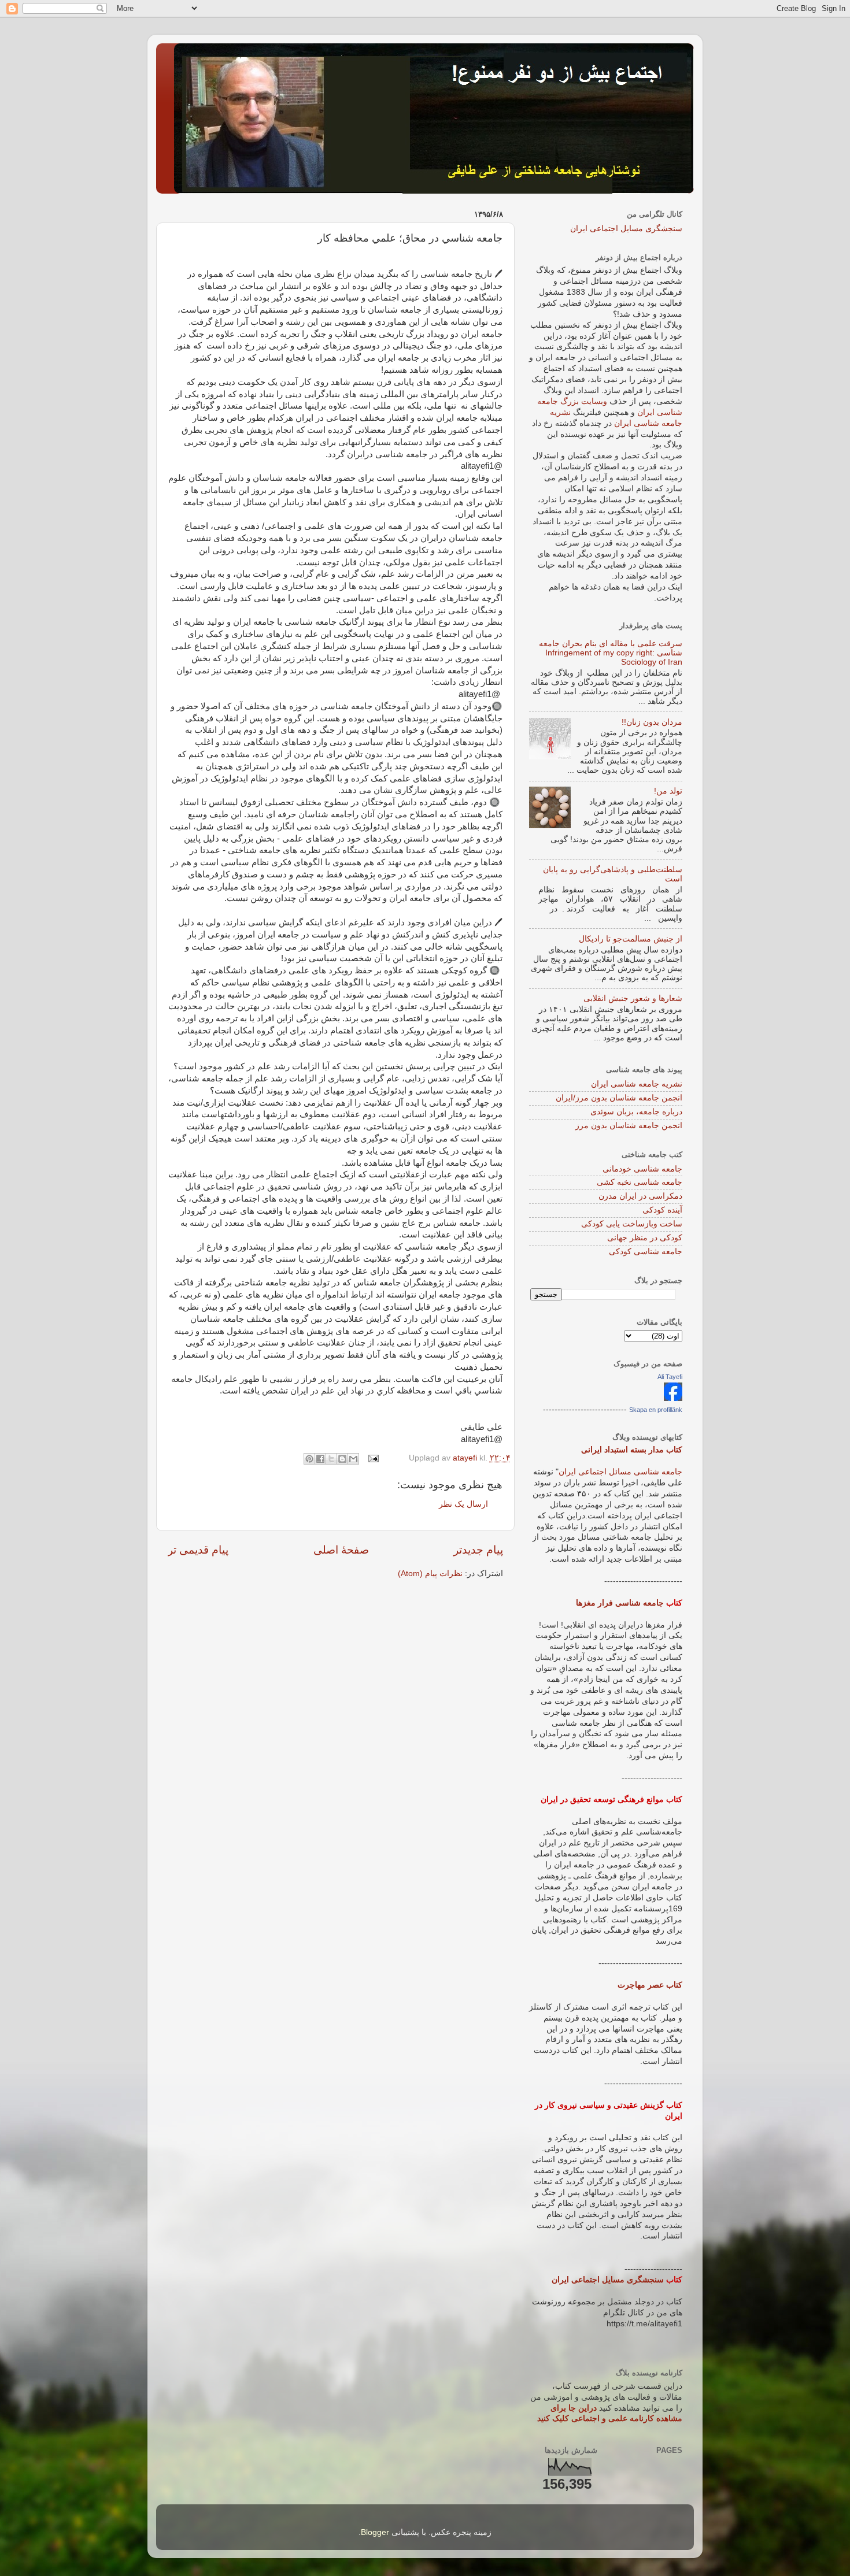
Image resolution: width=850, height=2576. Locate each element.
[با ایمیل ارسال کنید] (353, 1459)
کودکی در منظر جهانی (645, 1238)
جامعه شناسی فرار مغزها (620, 1603)
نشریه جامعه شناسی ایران (637, 1084)
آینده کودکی (662, 1210)
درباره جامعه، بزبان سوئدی (636, 1112)
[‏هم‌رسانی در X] (331, 1459)
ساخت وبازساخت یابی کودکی (632, 1224)
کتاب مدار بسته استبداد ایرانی (632, 1450)
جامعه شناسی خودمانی (642, 1169)
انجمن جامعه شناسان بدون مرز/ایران (619, 1098)
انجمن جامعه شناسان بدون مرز (629, 1126)
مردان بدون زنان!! (652, 722)
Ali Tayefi (670, 1377)
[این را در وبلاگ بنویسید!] (342, 1459)
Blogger (375, 2532)
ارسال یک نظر (463, 1504)
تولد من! (668, 791)
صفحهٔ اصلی (341, 1550)
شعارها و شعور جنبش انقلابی (633, 998)
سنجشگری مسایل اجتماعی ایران (626, 229)
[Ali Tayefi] (673, 1398)
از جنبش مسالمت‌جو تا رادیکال (631, 939)
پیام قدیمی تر (198, 1550)
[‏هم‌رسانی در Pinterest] (309, 1459)
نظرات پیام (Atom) (430, 1574)
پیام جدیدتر (478, 1550)
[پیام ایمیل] (374, 1458)
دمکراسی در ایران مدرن (640, 1196)
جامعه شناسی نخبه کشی (640, 1182)
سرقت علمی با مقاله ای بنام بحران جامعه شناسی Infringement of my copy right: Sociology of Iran (611, 653)
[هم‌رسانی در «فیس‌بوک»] (320, 1459)
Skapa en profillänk (656, 1410)
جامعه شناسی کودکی (646, 1252)
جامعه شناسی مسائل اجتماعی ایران (620, 1472)
